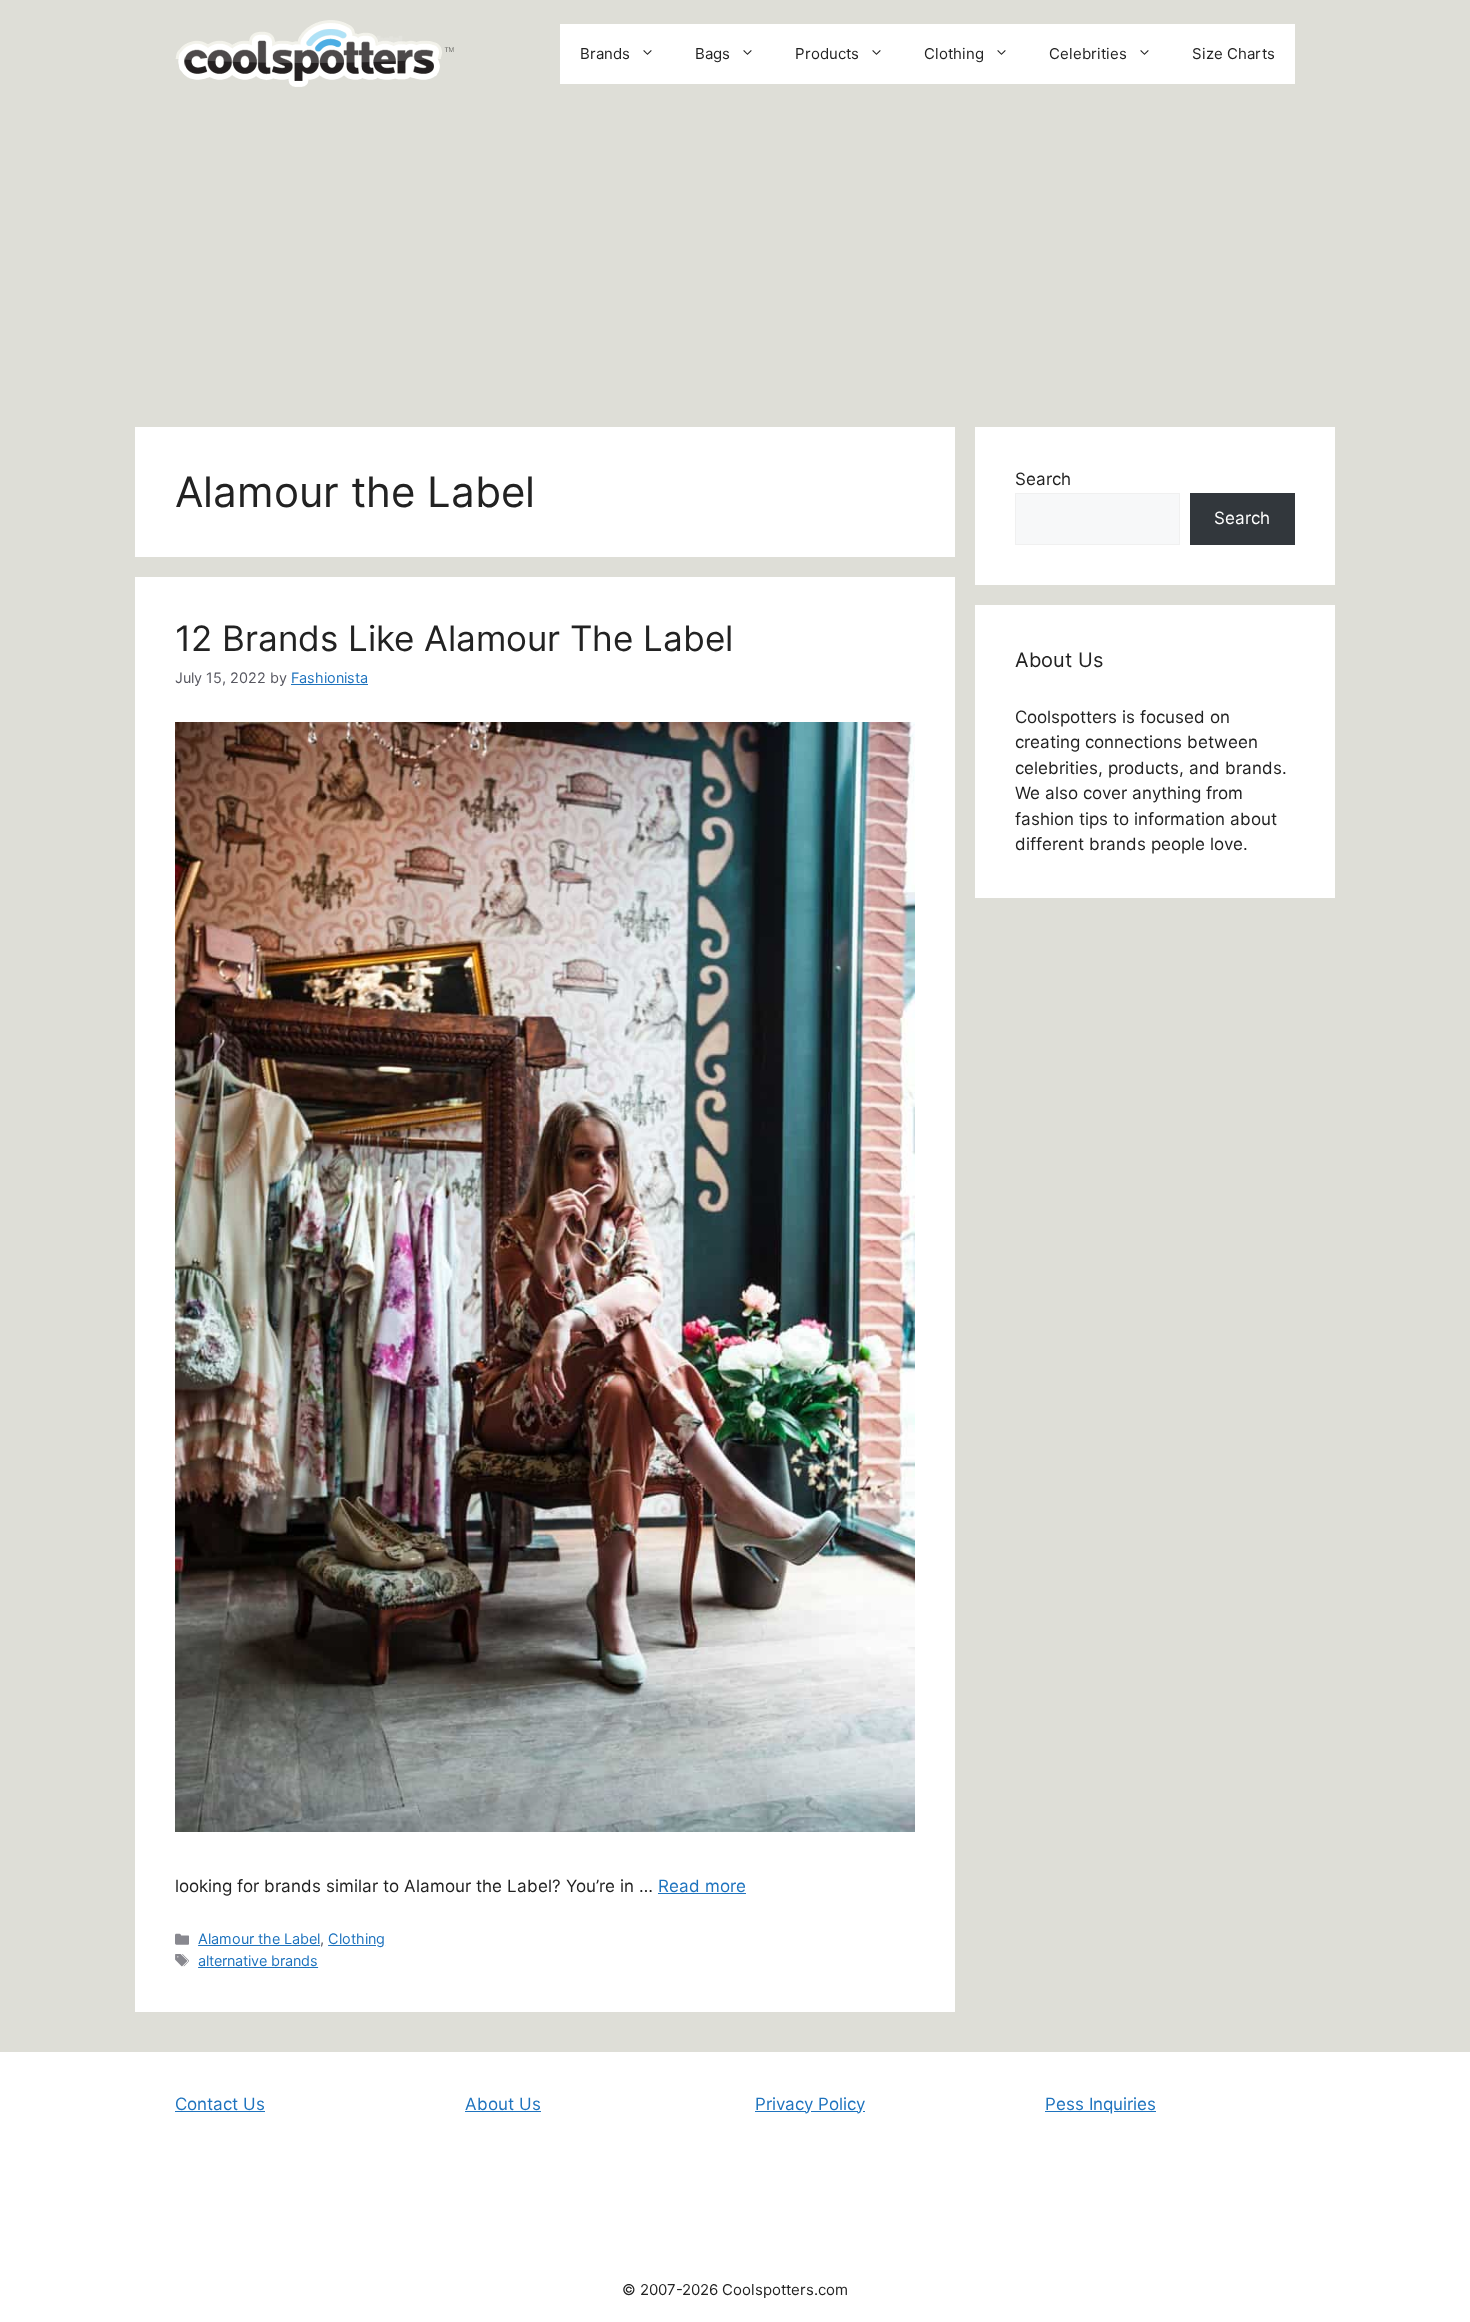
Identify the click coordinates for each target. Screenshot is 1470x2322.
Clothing (954, 53)
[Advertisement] (735, 257)
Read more (702, 1886)
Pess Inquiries (1100, 2104)
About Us (503, 2104)
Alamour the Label (259, 1938)
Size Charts (1233, 53)
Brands (605, 53)
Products (827, 53)
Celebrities (1088, 53)
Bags (712, 53)
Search (1043, 479)
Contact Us (220, 2104)
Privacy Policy (810, 2104)
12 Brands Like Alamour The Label (454, 638)
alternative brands (258, 1960)
